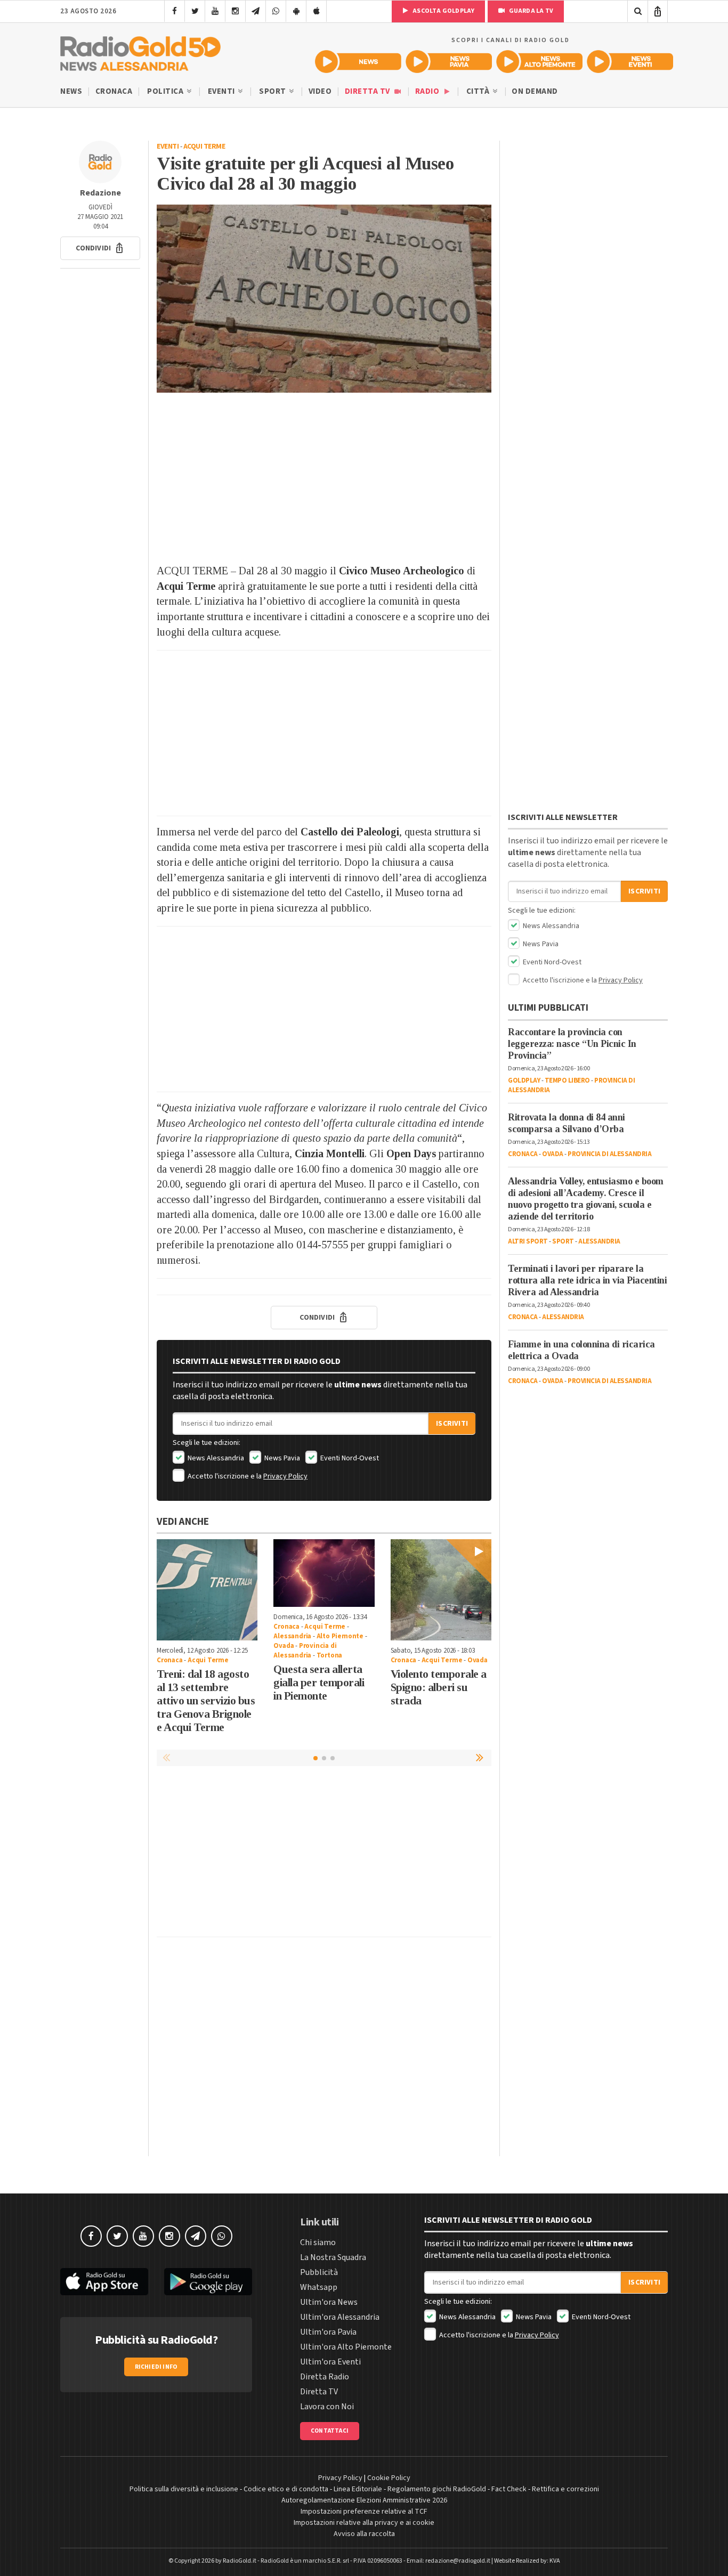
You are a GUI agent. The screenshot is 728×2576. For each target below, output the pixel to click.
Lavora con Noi (327, 2407)
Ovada (284, 1646)
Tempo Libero (567, 1080)
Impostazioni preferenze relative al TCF (364, 2512)
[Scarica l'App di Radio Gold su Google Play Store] (208, 2282)
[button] (100, 248)
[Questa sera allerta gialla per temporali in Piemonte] (324, 1573)
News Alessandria (215, 1458)
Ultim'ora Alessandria (340, 2317)
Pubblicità (319, 2272)
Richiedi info (156, 2367)
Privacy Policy (285, 1476)
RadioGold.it (240, 2561)
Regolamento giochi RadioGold (437, 2489)
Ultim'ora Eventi (330, 2362)
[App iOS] (316, 11)
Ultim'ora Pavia (328, 2332)
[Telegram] (256, 11)
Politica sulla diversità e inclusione (184, 2489)
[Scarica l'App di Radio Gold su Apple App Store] (104, 2282)
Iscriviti (452, 1424)
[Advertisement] (324, 478)
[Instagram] (235, 11)
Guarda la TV (530, 11)
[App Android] (296, 11)
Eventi (223, 91)
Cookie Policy (389, 2478)
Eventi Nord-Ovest (349, 1458)
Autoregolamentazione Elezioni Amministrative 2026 (364, 2500)
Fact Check (509, 2489)
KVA (555, 2561)
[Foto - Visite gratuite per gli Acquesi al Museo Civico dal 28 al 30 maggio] (324, 299)
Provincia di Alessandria (305, 1651)
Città (479, 91)
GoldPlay (524, 1080)
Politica (166, 91)
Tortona (330, 1655)
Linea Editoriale (358, 2489)
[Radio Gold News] (358, 62)
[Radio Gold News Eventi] (630, 62)
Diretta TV (369, 91)
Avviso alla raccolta (364, 2534)
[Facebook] (175, 11)
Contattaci (330, 2431)
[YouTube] (215, 11)
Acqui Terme (204, 147)
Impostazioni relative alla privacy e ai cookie (364, 2523)
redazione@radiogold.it (458, 2561)
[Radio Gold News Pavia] (449, 62)
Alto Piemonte (340, 1636)
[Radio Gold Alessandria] (140, 51)
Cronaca (114, 91)
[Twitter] (195, 11)
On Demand (535, 91)
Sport (273, 91)
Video (320, 91)
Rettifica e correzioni (565, 2489)
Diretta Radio (325, 2377)
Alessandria (292, 1636)
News (71, 91)
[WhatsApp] (276, 11)
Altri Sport (528, 1241)
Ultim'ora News (329, 2302)
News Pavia (281, 1458)
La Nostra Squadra (333, 2257)
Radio (428, 91)
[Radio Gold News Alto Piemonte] (539, 62)
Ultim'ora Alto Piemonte (346, 2347)
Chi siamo (318, 2242)
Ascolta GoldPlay (443, 11)
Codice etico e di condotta (286, 2489)
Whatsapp (319, 2287)
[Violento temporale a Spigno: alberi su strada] (441, 1590)
